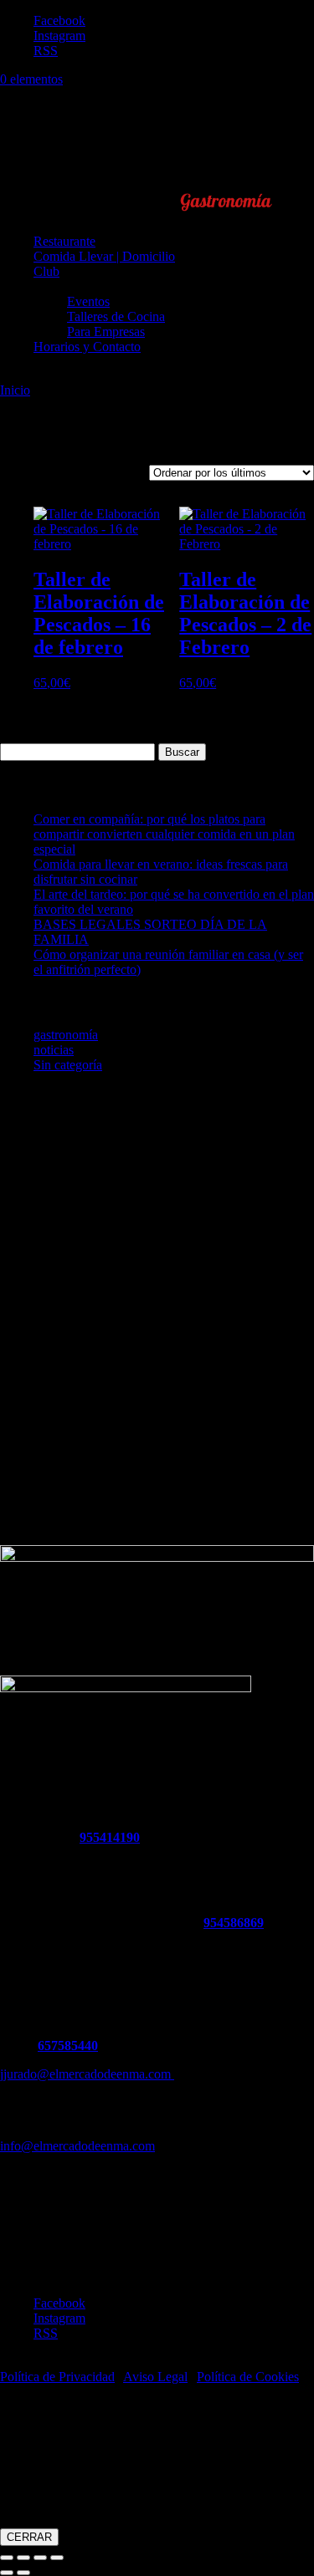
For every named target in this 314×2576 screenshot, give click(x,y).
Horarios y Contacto (87, 347)
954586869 (234, 1923)
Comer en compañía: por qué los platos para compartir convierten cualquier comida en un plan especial (164, 834)
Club (46, 271)
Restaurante (64, 241)
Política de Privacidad (57, 2377)
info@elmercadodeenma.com (77, 2146)
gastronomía (66, 1035)
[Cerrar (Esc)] (57, 2558)
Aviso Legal (155, 2377)
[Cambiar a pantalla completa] (23, 2558)
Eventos (88, 301)
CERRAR (29, 2537)
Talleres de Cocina (116, 316)
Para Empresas (106, 332)
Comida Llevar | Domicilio (104, 256)
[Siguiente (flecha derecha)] (23, 2573)
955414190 (110, 1837)
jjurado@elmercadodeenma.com (87, 2074)
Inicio (15, 390)
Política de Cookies (248, 2377)
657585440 (68, 2045)
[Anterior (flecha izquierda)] (7, 2573)
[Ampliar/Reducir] (7, 2558)
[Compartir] (40, 2558)
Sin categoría (68, 1065)
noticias (54, 1050)
